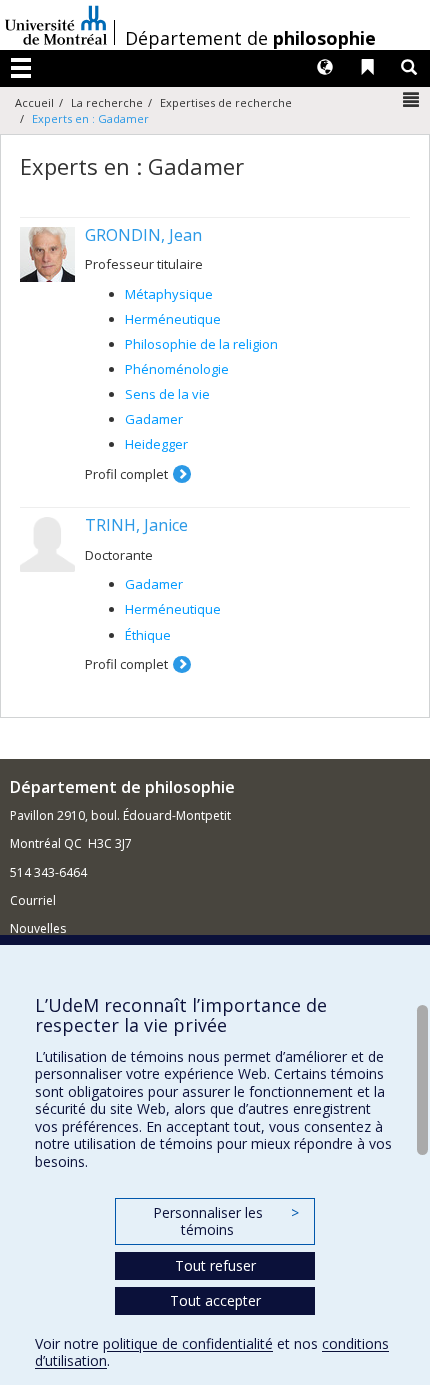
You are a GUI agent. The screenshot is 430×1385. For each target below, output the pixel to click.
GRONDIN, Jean (143, 235)
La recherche (107, 102)
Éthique (148, 635)
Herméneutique (173, 319)
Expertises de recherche (226, 102)
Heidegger (156, 444)
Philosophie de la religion (201, 344)
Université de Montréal (56, 25)
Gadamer (154, 419)
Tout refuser (215, 1265)
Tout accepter (215, 1300)
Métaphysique (169, 294)
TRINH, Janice (136, 525)
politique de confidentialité (188, 1343)
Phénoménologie (177, 369)
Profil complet (126, 474)
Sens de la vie (167, 394)
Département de (250, 38)
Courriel (33, 900)
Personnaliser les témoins (226, 1221)
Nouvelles (38, 928)
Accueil (34, 102)
